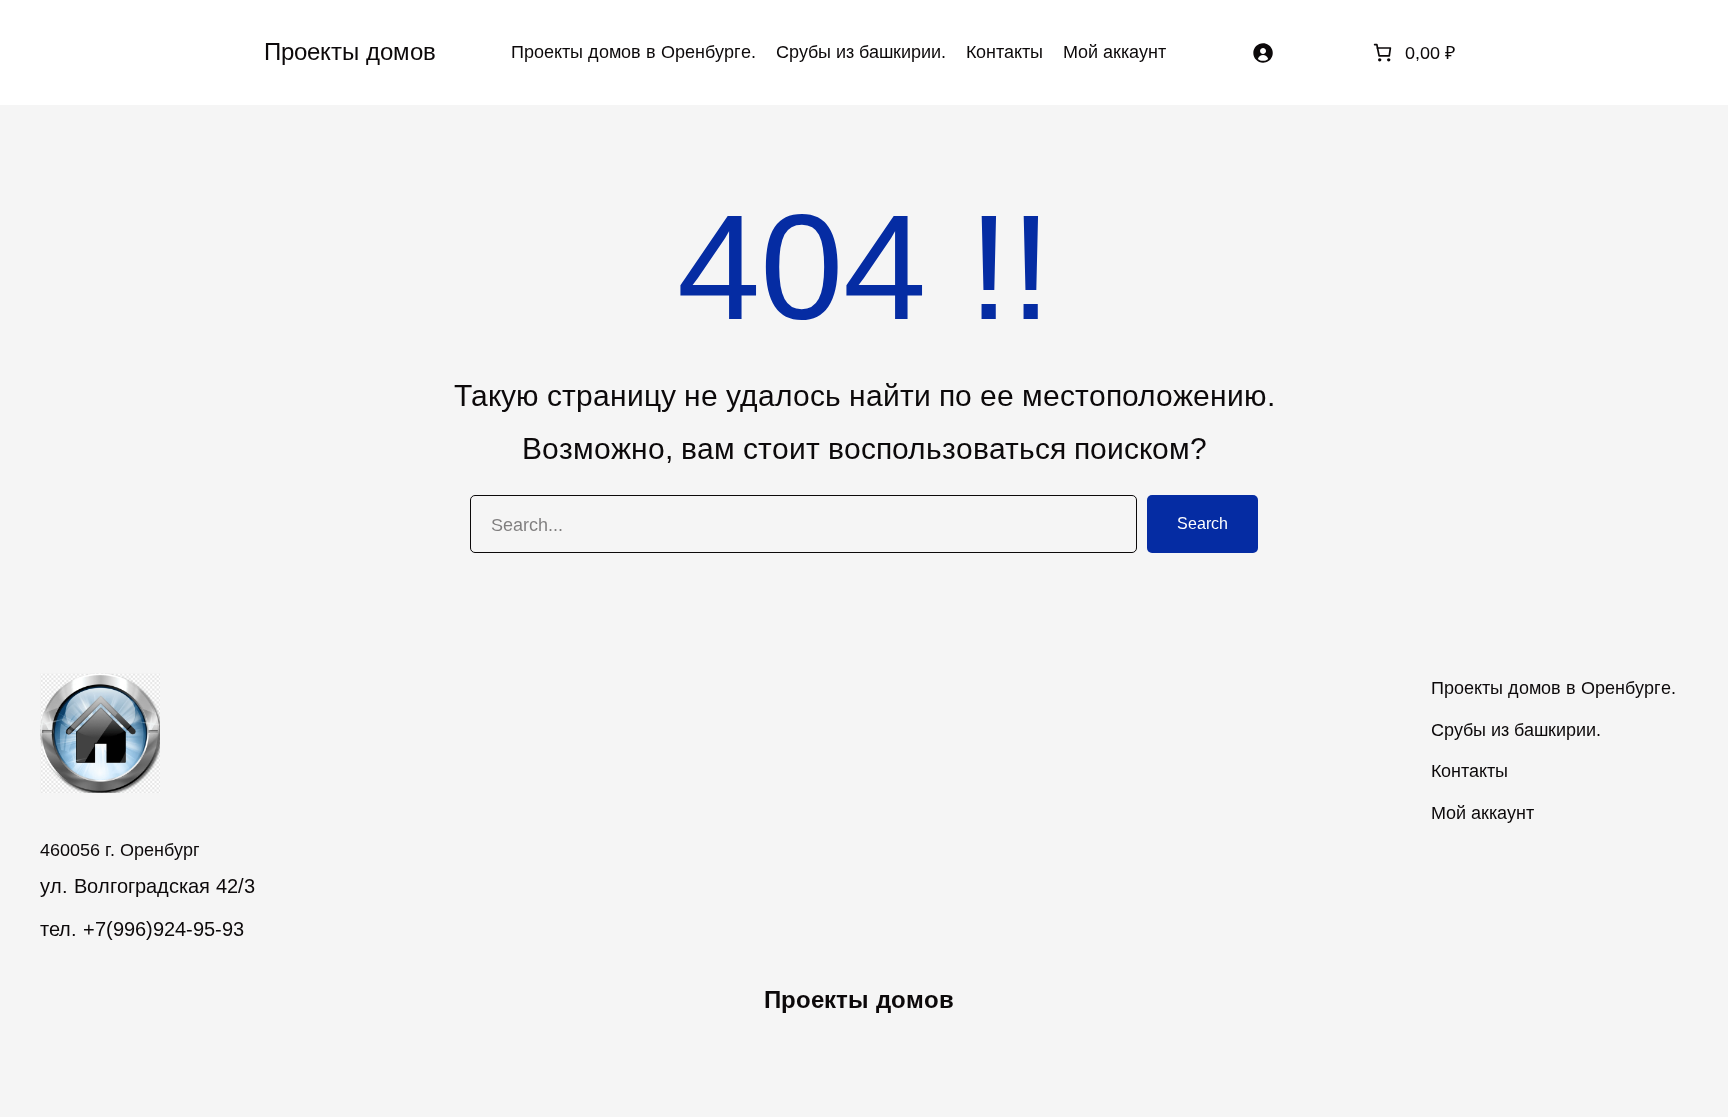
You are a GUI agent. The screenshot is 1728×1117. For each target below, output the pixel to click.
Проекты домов (350, 51)
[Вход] (1262, 52)
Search (1202, 523)
